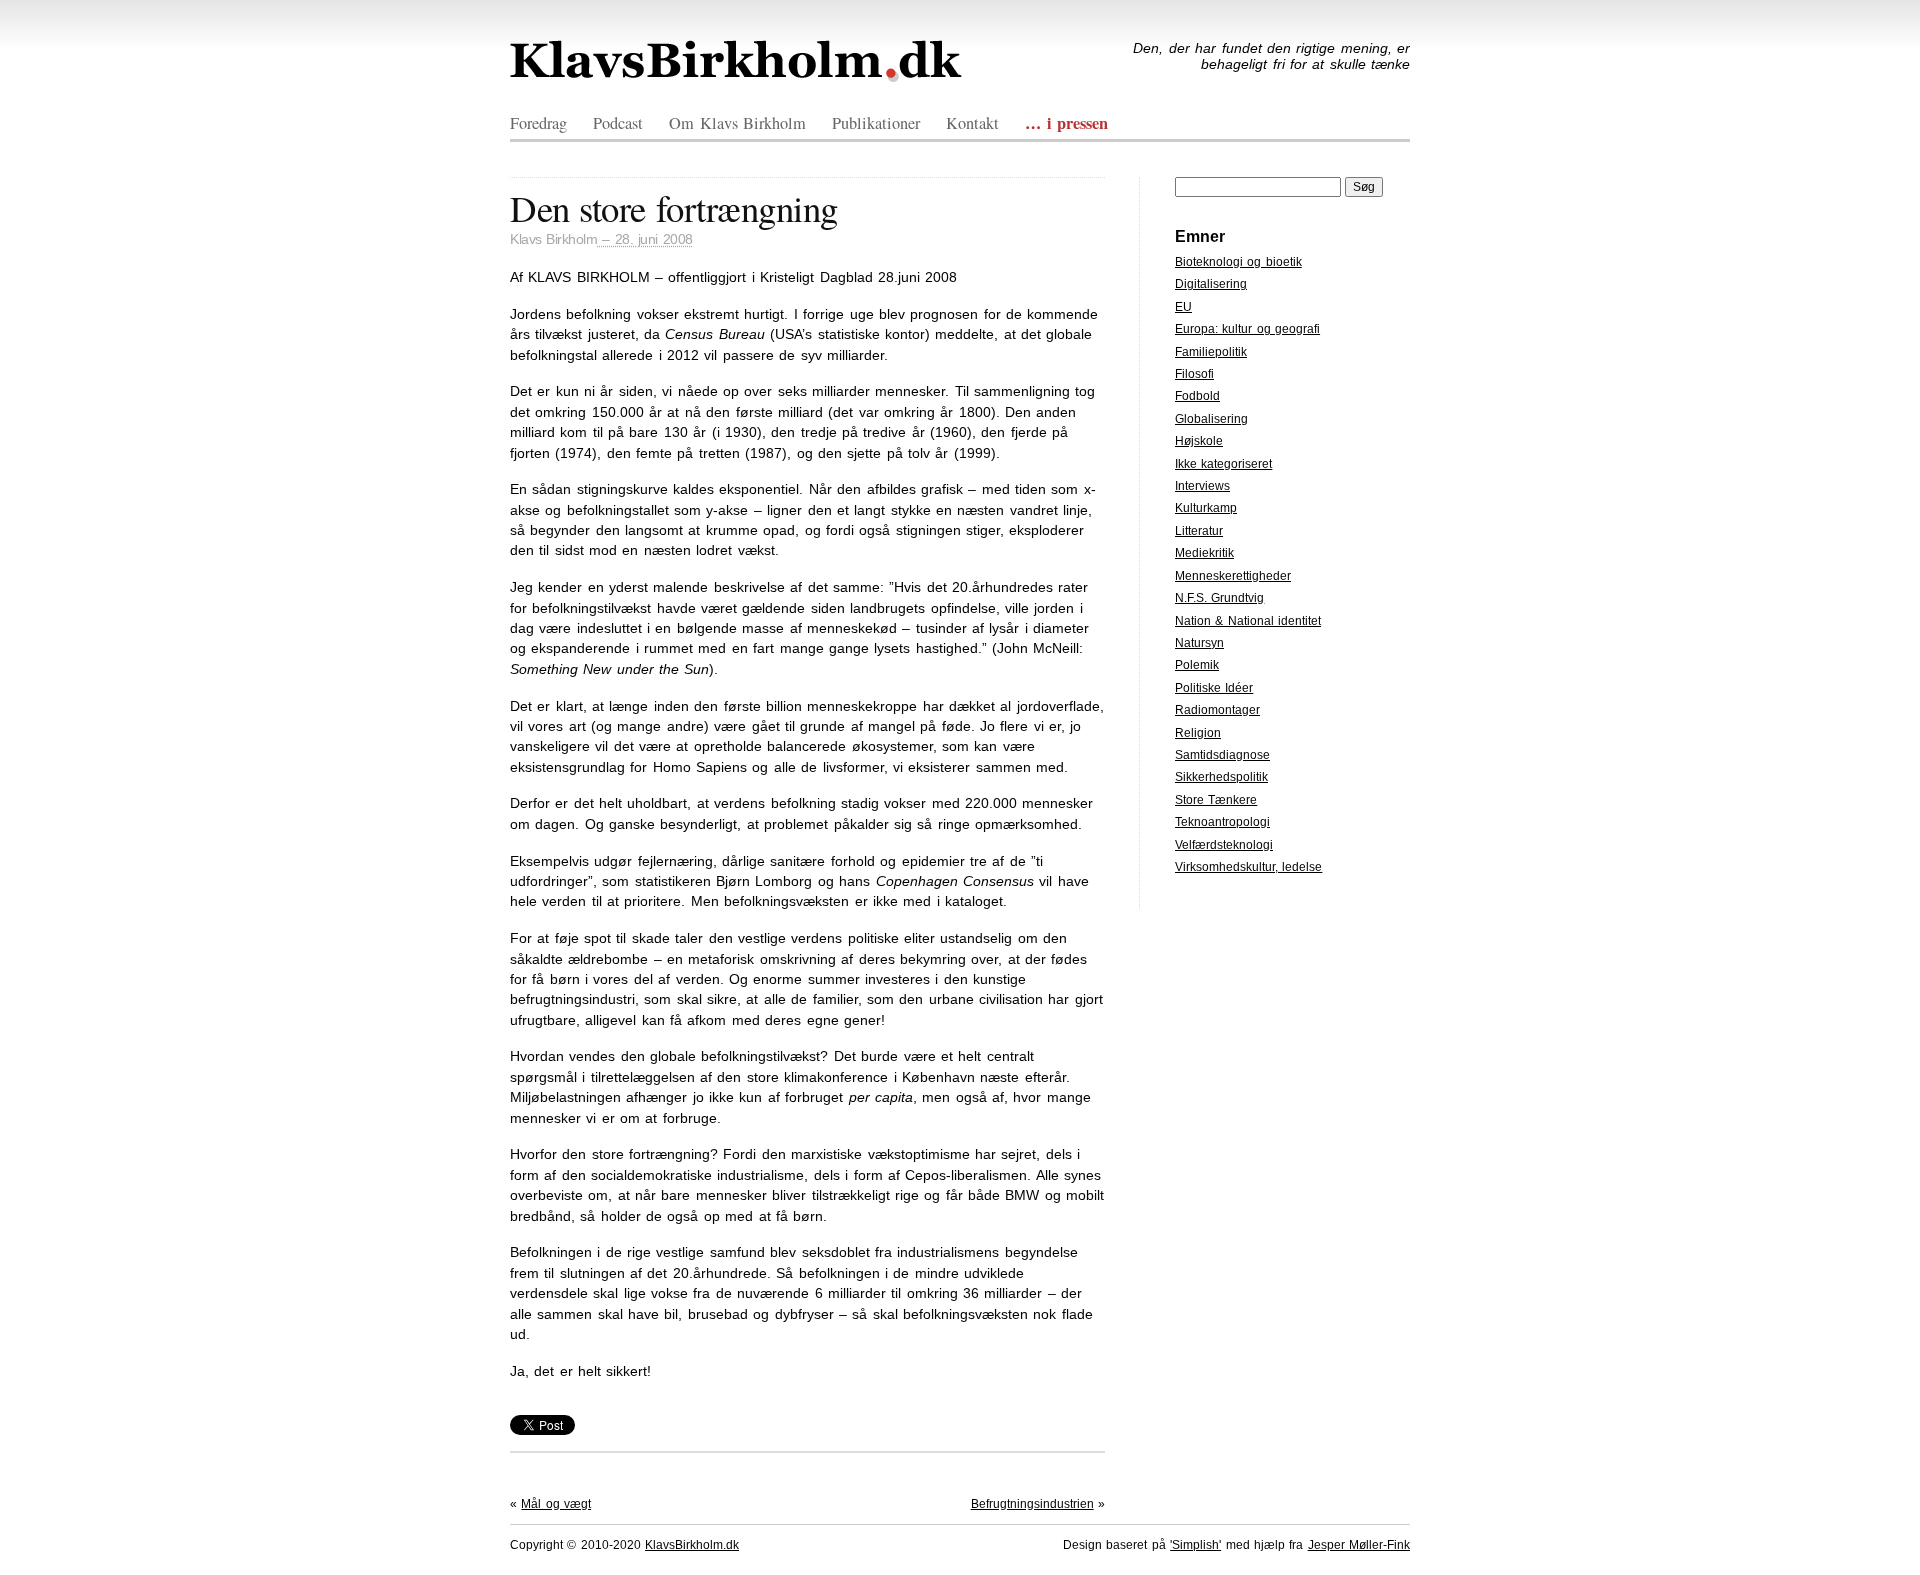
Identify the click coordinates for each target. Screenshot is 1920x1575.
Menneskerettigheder (1233, 576)
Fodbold (1197, 396)
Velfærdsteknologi (1224, 845)
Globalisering (1211, 419)
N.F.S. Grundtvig (1219, 598)
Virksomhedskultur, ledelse (1248, 867)
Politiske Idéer (1214, 688)
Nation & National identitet (1248, 621)
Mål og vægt (556, 1504)
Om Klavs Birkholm (737, 123)
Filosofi (1194, 374)
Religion (1198, 733)
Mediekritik (1204, 553)
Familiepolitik (1211, 352)
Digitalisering (1211, 284)
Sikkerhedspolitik (1221, 777)
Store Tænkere (1216, 800)
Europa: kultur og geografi (1247, 329)
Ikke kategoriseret (1223, 464)
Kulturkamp (1206, 508)
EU (1183, 307)
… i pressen (1066, 123)
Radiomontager (1217, 710)
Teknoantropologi (1222, 822)
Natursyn (1199, 643)
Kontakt (972, 123)
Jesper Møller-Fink (1359, 1545)
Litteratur (1199, 531)
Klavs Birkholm (553, 239)
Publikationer (876, 123)
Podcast (618, 123)
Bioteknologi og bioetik (1238, 262)
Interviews (1202, 486)
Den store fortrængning (674, 207)
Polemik (1197, 665)
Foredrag (538, 123)
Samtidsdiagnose (1222, 755)
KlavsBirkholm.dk (736, 61)
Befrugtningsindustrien (1032, 1504)
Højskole (1199, 441)
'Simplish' (1195, 1545)
